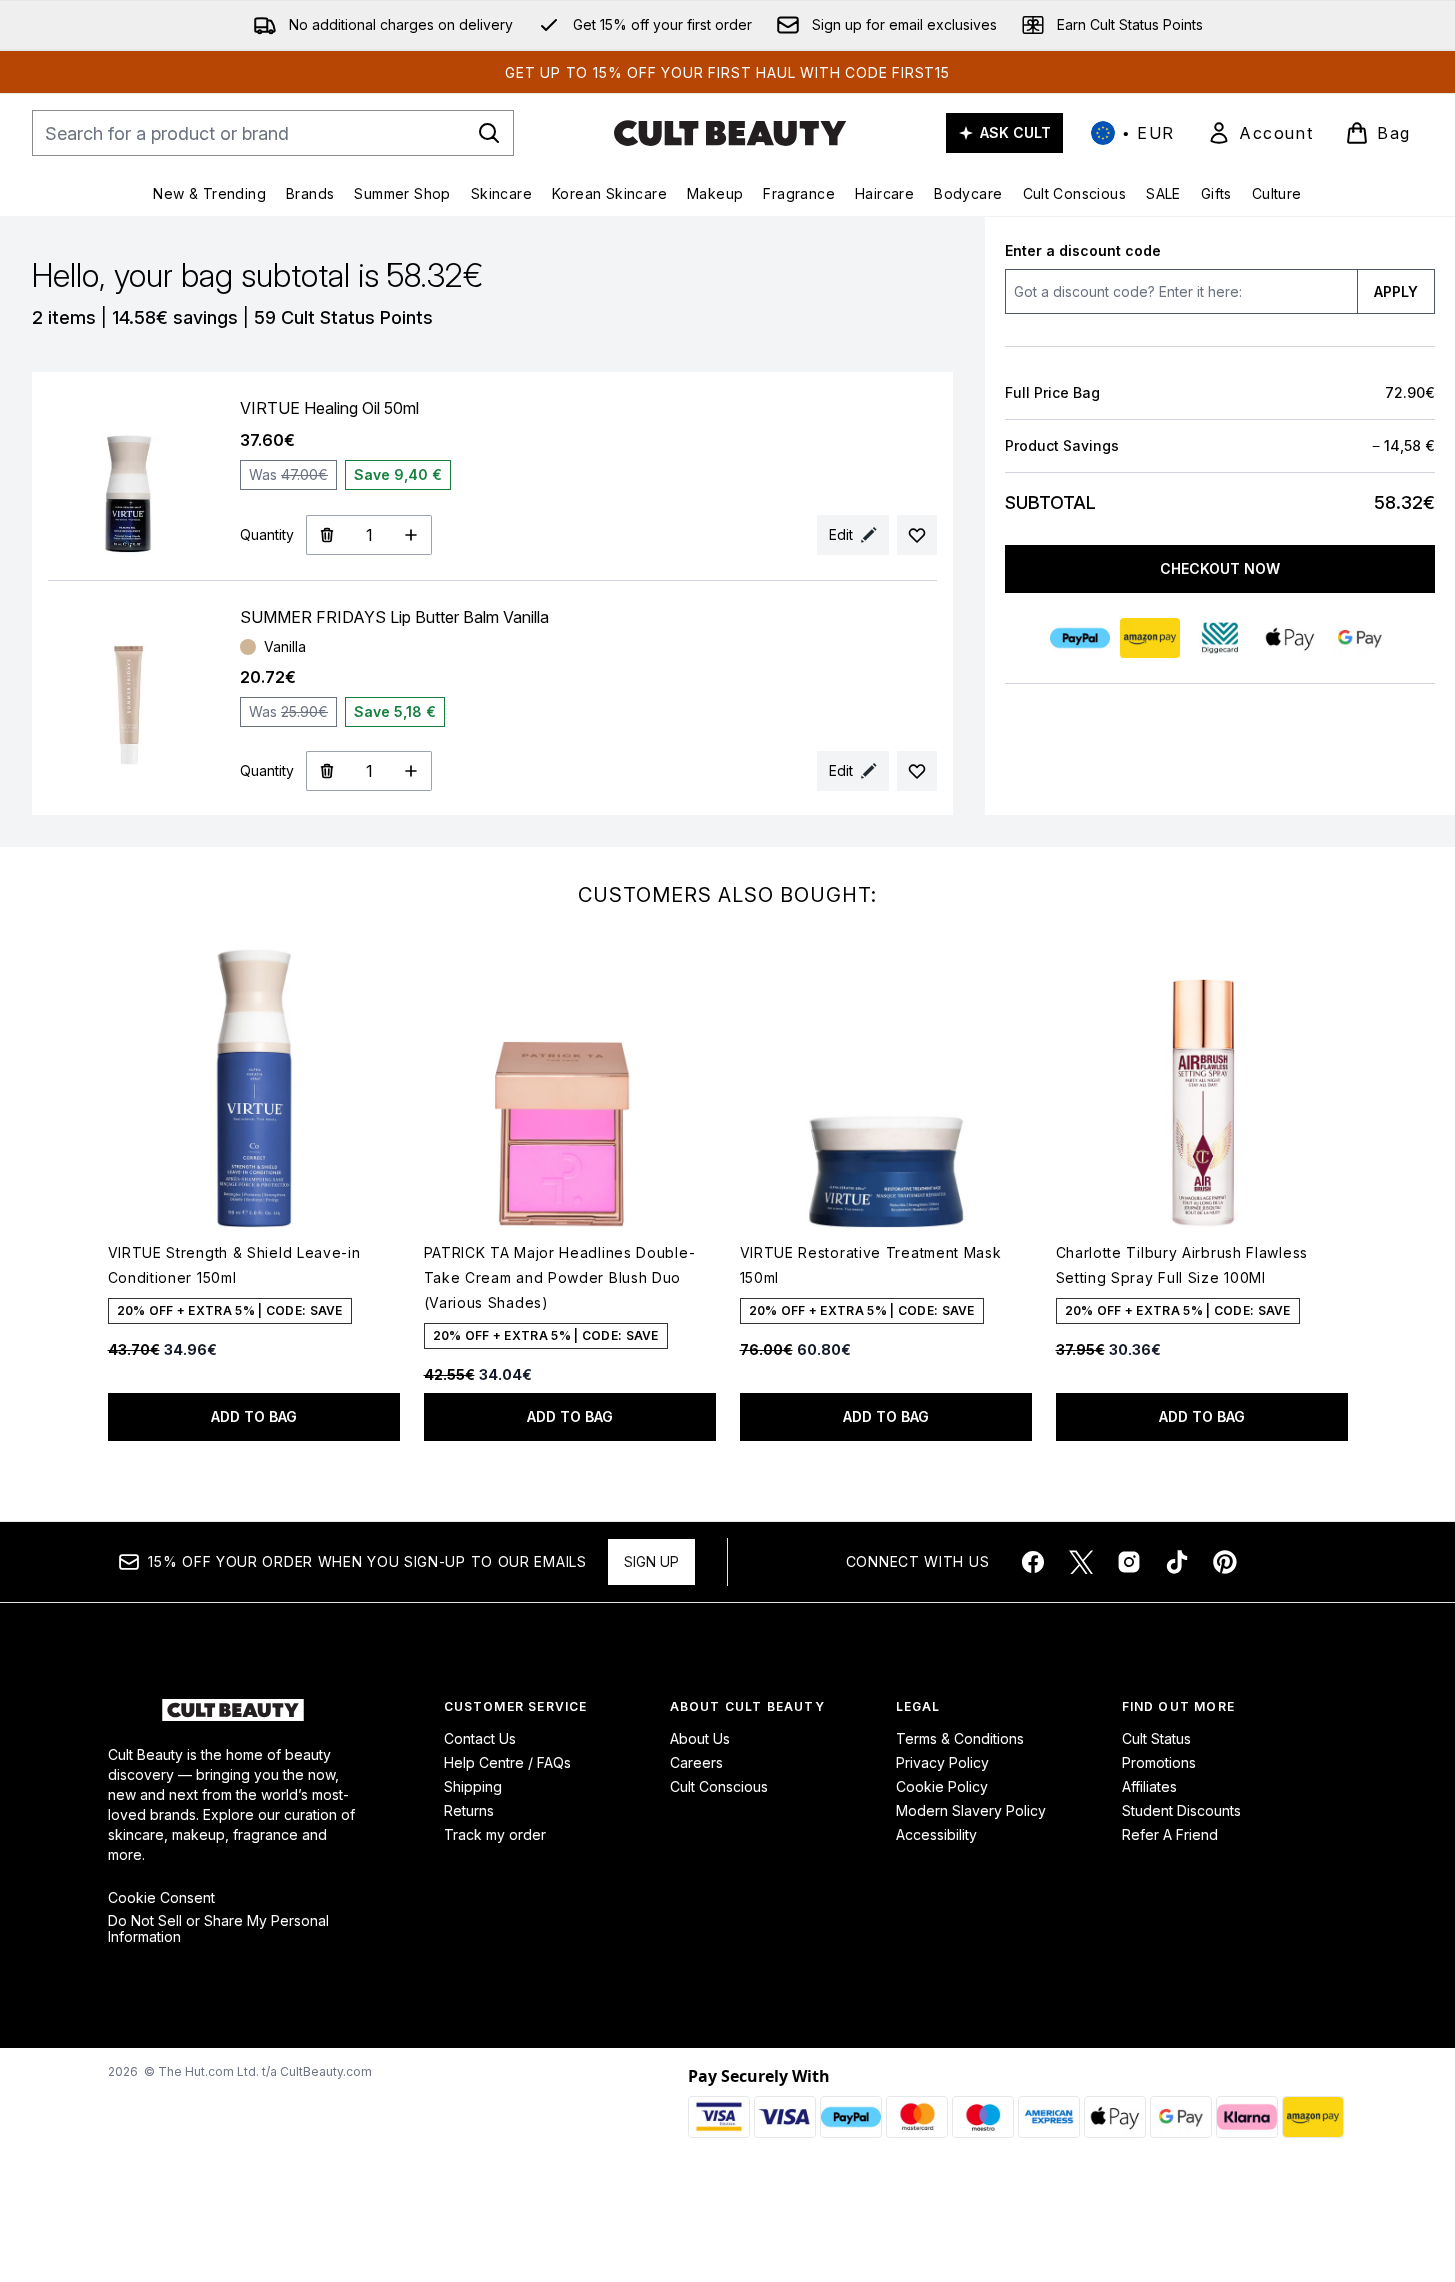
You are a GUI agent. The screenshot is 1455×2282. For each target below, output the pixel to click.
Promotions (1159, 1762)
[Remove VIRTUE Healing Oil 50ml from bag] (326, 535)
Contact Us (480, 1738)
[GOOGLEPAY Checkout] (1360, 638)
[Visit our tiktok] (1177, 1562)
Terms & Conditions (960, 1738)
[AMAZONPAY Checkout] (1150, 638)
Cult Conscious (719, 1786)
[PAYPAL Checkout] (1080, 638)
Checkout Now (1220, 568)
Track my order (495, 1834)
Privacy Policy (942, 1762)
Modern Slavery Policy (971, 1810)
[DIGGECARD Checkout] (1220, 638)
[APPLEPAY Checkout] (1290, 638)
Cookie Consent (161, 1898)
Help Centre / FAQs (507, 1762)
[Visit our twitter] (1081, 1562)
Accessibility (936, 1834)
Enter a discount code (1083, 250)
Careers (696, 1762)
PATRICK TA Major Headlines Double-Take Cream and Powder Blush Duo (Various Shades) (560, 1277)
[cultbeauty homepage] (730, 133)
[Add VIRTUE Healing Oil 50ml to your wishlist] (917, 535)
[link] (1260, 133)
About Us (700, 1738)
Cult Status (1156, 1738)
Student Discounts (1181, 1810)
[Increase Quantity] (411, 535)
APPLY (1396, 291)
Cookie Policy (942, 1786)
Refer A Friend (1170, 1834)
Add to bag (254, 1416)
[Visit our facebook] (1033, 1562)
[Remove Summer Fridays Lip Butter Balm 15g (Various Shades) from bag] (326, 771)
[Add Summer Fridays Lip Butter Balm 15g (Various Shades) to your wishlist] (917, 771)
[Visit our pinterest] (1225, 1562)
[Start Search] (489, 133)
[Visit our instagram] (1129, 1562)
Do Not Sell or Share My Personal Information (218, 1929)
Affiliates (1149, 1786)
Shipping (473, 1786)
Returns (469, 1810)
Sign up (651, 1561)
